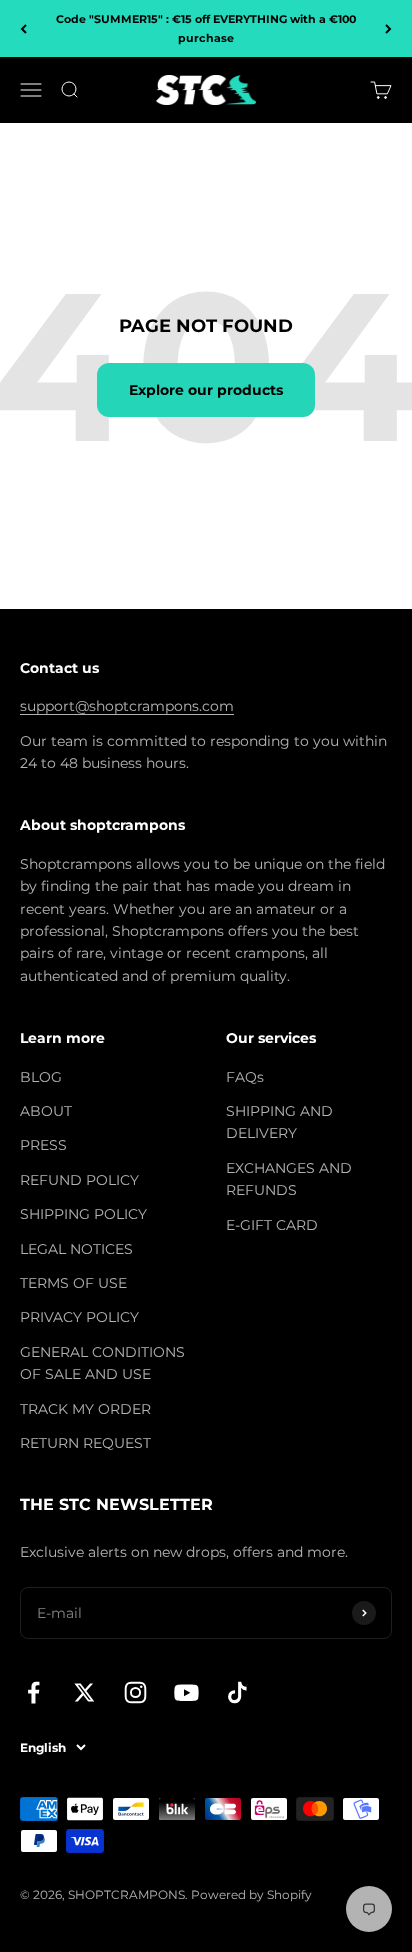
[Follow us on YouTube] (186, 1692)
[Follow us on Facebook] (33, 1692)
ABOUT (46, 1111)
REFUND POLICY (79, 1180)
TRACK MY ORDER (85, 1409)
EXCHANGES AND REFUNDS (289, 1179)
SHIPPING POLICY (83, 1214)
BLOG (41, 1077)
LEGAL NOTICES (76, 1249)
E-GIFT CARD (272, 1225)
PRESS (43, 1145)
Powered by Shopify (251, 1894)
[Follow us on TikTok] (237, 1692)
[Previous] (23, 28)
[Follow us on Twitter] (84, 1692)
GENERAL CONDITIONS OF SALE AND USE (102, 1363)
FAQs (245, 1077)
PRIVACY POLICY (79, 1317)
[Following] (388, 28)
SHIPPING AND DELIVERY (279, 1122)
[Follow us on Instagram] (135, 1692)
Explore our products (206, 390)
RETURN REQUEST (85, 1443)
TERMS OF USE (73, 1283)
